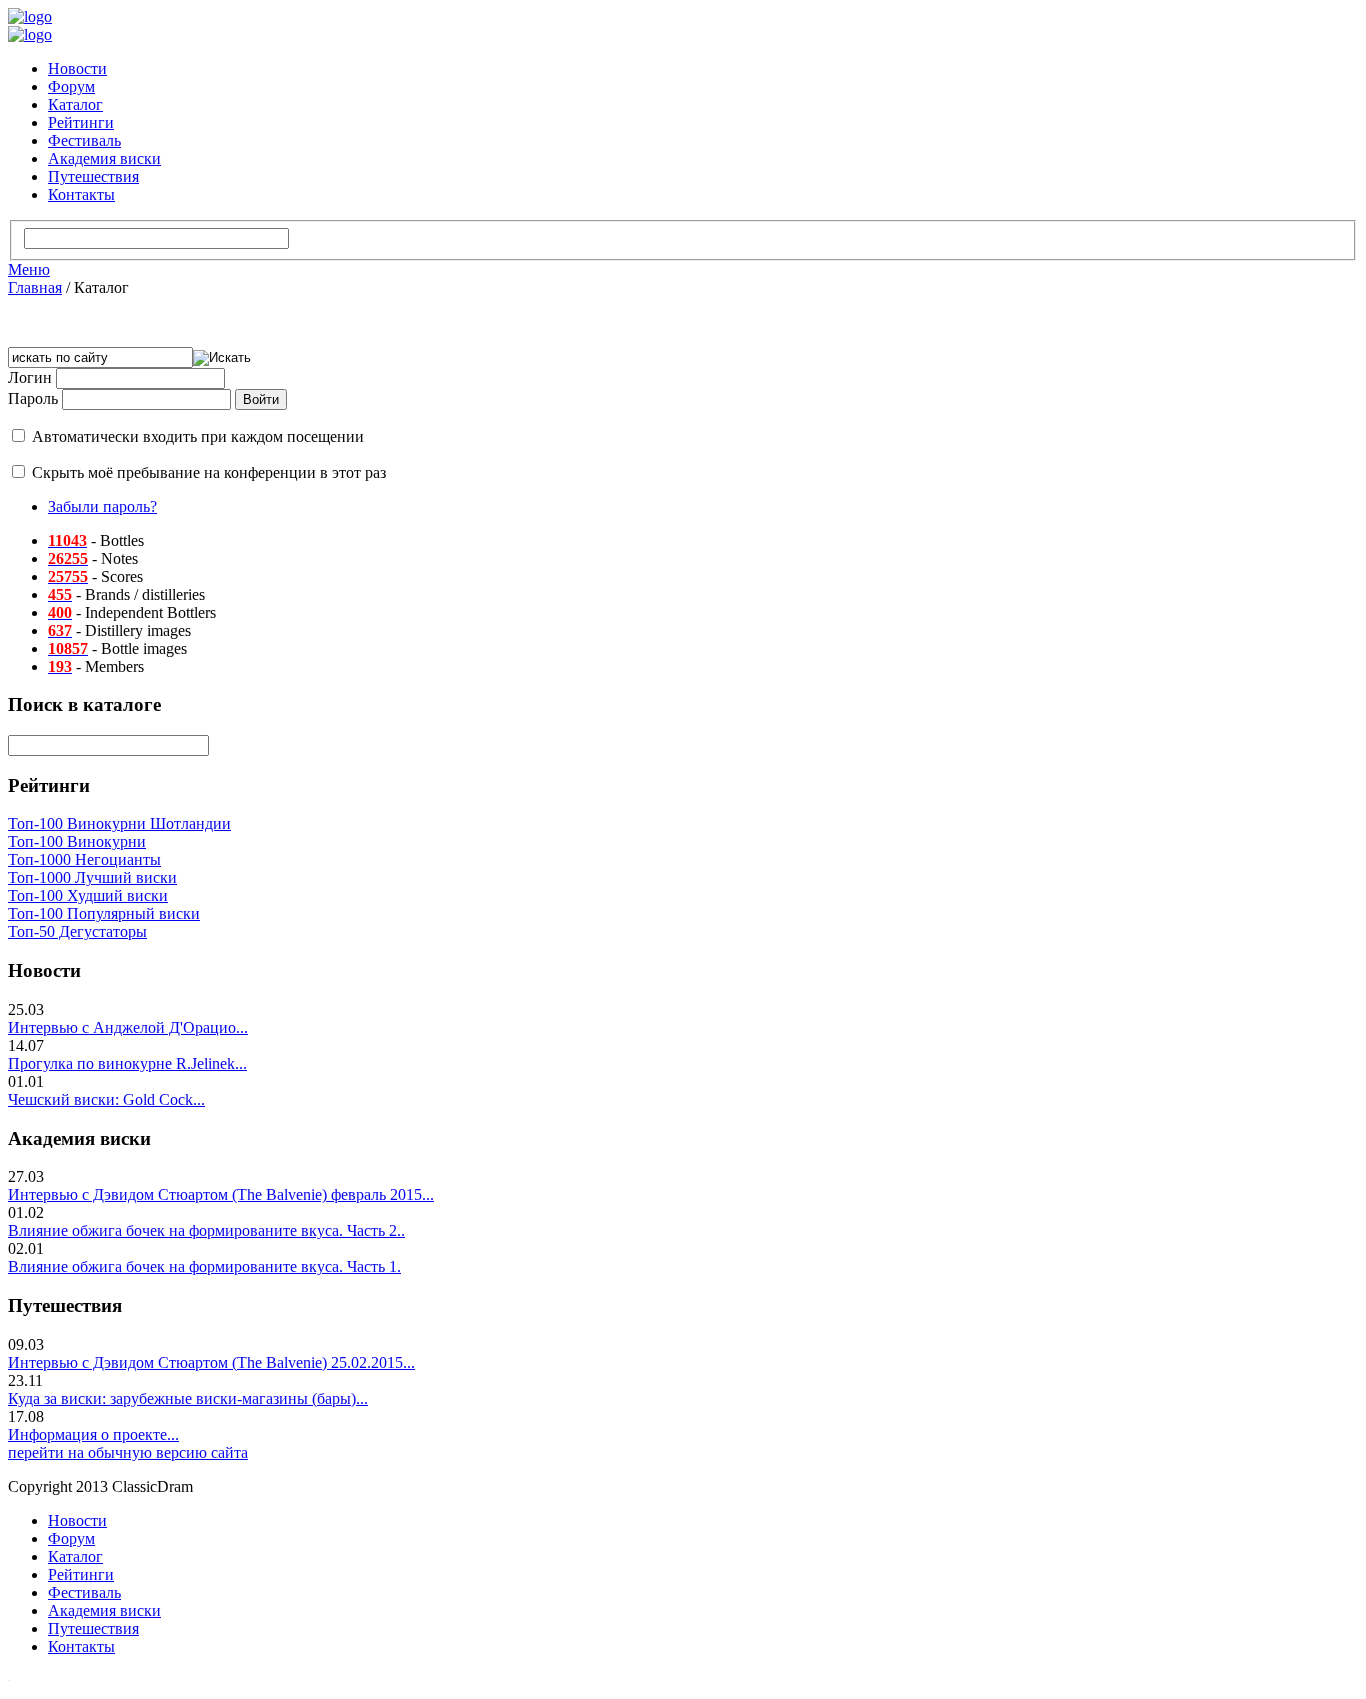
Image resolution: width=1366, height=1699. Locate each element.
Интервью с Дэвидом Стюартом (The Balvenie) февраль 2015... (221, 1194)
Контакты (81, 194)
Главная (35, 287)
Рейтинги (81, 122)
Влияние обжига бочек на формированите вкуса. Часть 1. (204, 1266)
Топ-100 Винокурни (77, 841)
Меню (29, 269)
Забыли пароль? (102, 506)
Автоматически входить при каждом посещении (198, 436)
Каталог (75, 104)
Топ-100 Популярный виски (104, 913)
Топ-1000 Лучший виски (92, 877)
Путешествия (93, 176)
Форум (71, 86)
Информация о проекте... (93, 1434)
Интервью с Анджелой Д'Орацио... (128, 1027)
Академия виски (104, 158)
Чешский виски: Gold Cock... (106, 1099)
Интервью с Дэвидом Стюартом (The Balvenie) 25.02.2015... (211, 1362)
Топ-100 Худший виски (88, 895)
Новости (77, 68)
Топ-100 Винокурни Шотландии (119, 823)
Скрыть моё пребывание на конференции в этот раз (209, 472)
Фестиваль (84, 140)
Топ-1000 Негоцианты (84, 859)
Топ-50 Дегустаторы (77, 931)
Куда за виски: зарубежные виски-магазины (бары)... (188, 1398)
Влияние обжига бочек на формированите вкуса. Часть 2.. (206, 1230)
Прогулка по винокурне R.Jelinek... (127, 1063)
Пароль (33, 398)
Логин (30, 377)
